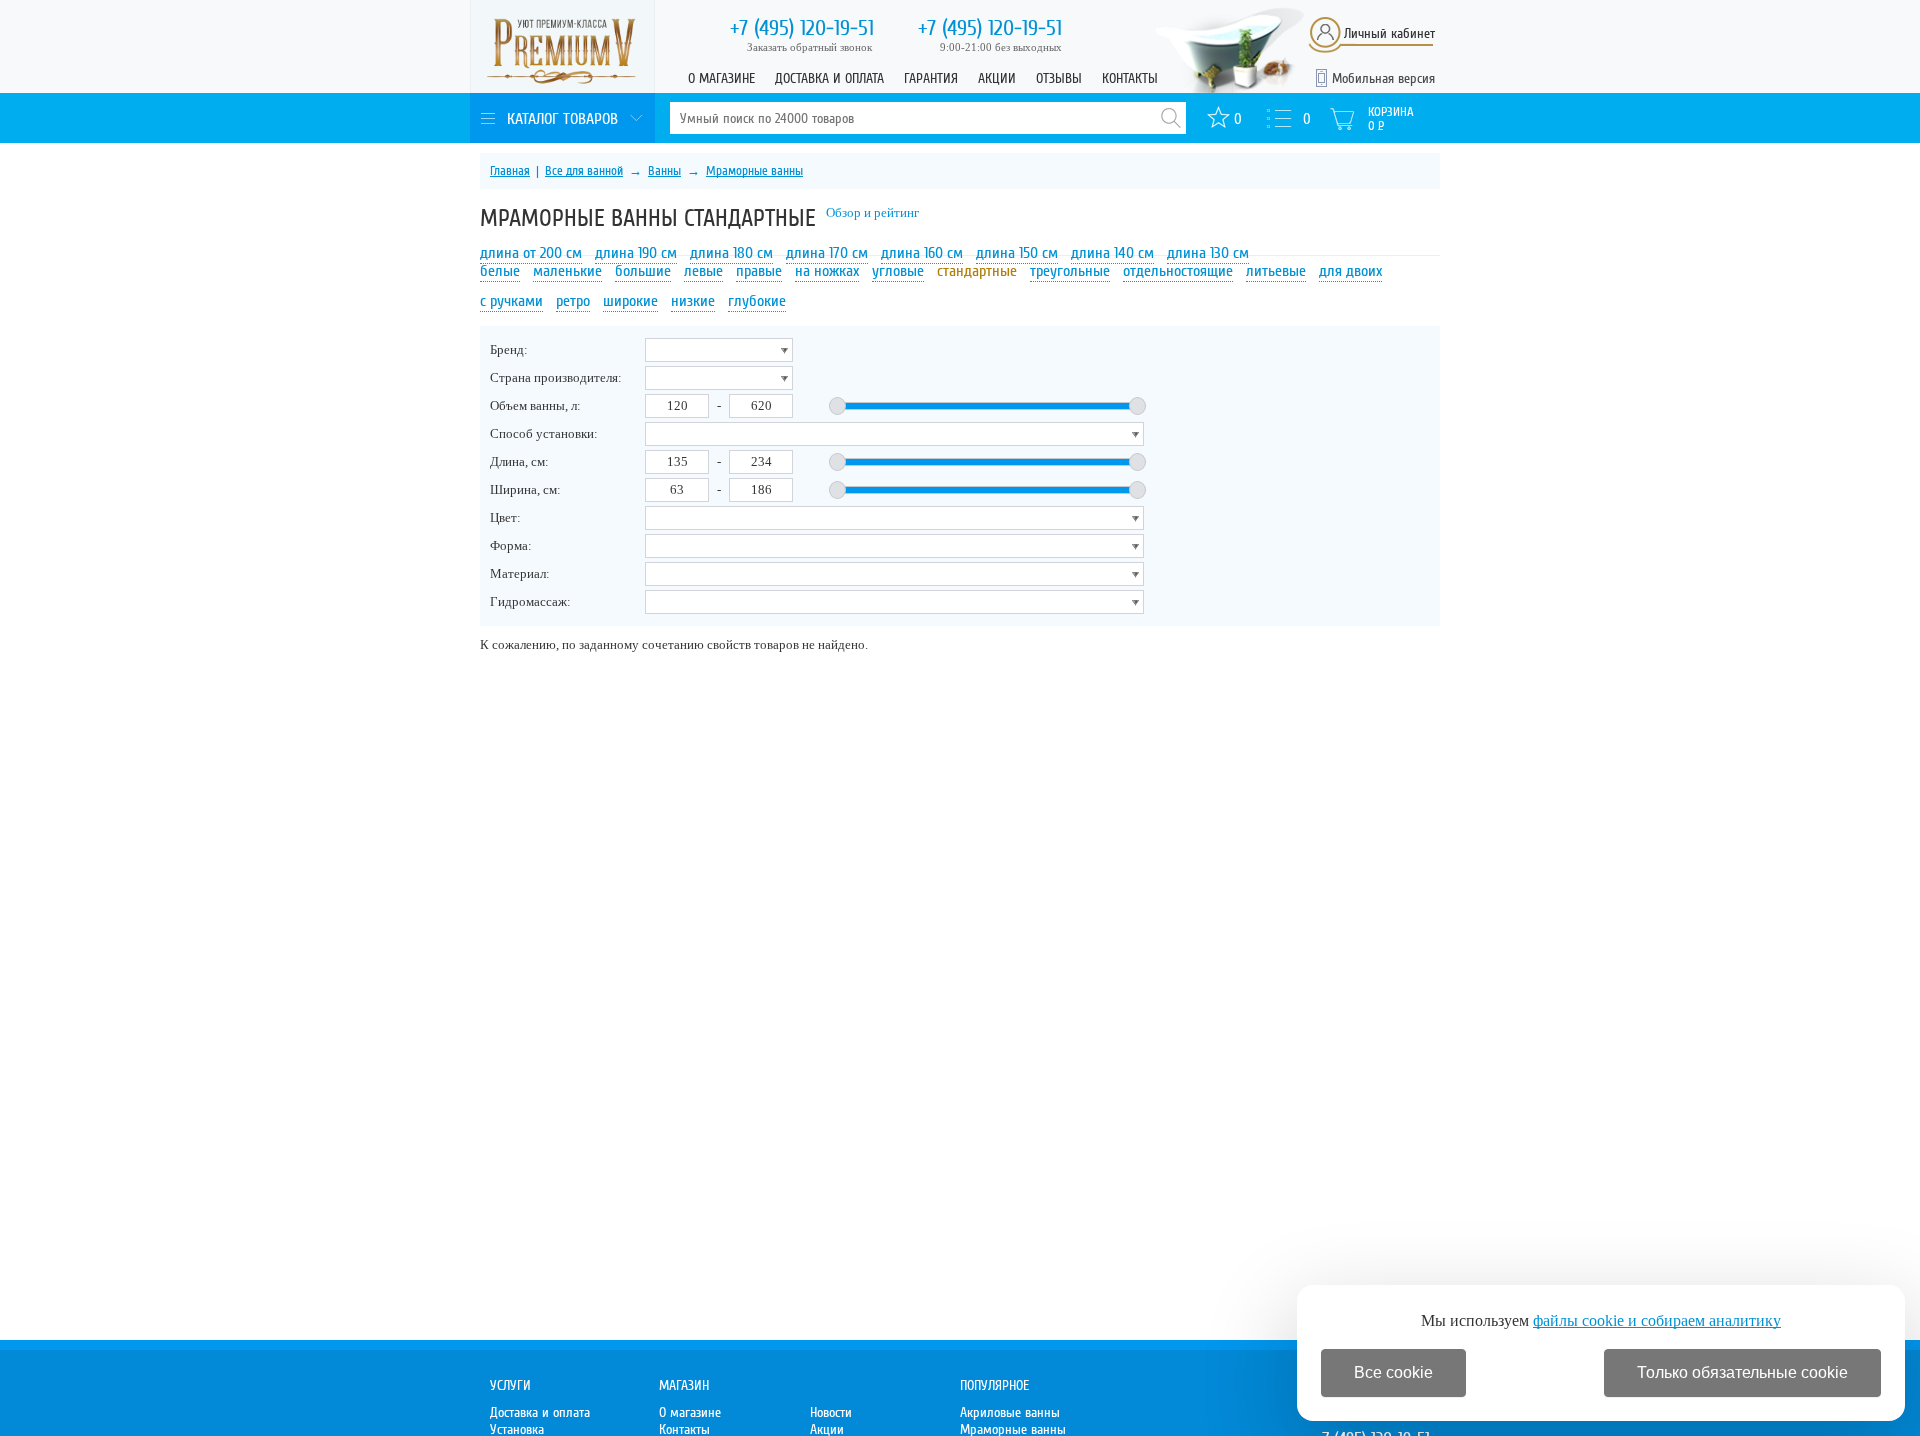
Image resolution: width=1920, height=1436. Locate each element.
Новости (831, 1412)
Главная (510, 171)
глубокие (757, 301)
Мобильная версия (1383, 78)
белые (500, 271)
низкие (693, 301)
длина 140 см (1112, 253)
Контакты (1130, 78)
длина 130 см (1208, 253)
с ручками (511, 301)
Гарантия (931, 78)
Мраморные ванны (754, 171)
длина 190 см (636, 253)
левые (703, 271)
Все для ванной (584, 171)
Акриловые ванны (1010, 1412)
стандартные (977, 271)
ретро (573, 301)
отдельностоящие (1178, 271)
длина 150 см (1017, 253)
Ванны (664, 171)
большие (643, 271)
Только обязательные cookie (1742, 1372)
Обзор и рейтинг (872, 212)
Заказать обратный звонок (809, 47)
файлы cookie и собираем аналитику (1657, 1320)
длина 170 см (827, 253)
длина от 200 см (531, 253)
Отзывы (1059, 78)
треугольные (1070, 271)
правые (759, 271)
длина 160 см (922, 253)
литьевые (1276, 271)
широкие (630, 301)
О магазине (721, 78)
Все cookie (1393, 1372)
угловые (898, 271)
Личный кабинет (1389, 33)
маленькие (567, 271)
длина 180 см (731, 253)
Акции (997, 78)
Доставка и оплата (829, 78)
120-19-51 (802, 28)
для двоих (1350, 271)
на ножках (827, 271)
